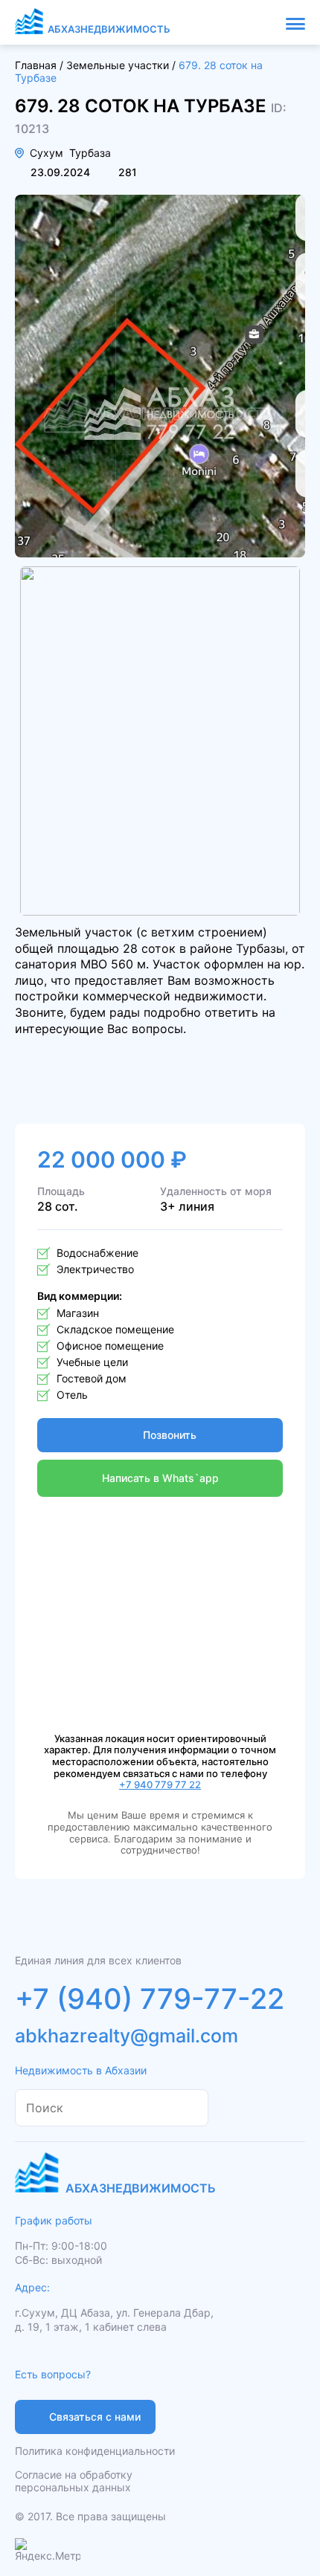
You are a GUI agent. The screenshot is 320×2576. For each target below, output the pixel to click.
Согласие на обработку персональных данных (74, 2481)
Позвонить (170, 1435)
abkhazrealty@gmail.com (127, 2036)
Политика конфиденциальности (95, 2451)
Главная (36, 65)
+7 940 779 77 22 (160, 1784)
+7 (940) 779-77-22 (150, 1999)
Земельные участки (118, 65)
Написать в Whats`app (160, 1478)
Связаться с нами (95, 2417)
